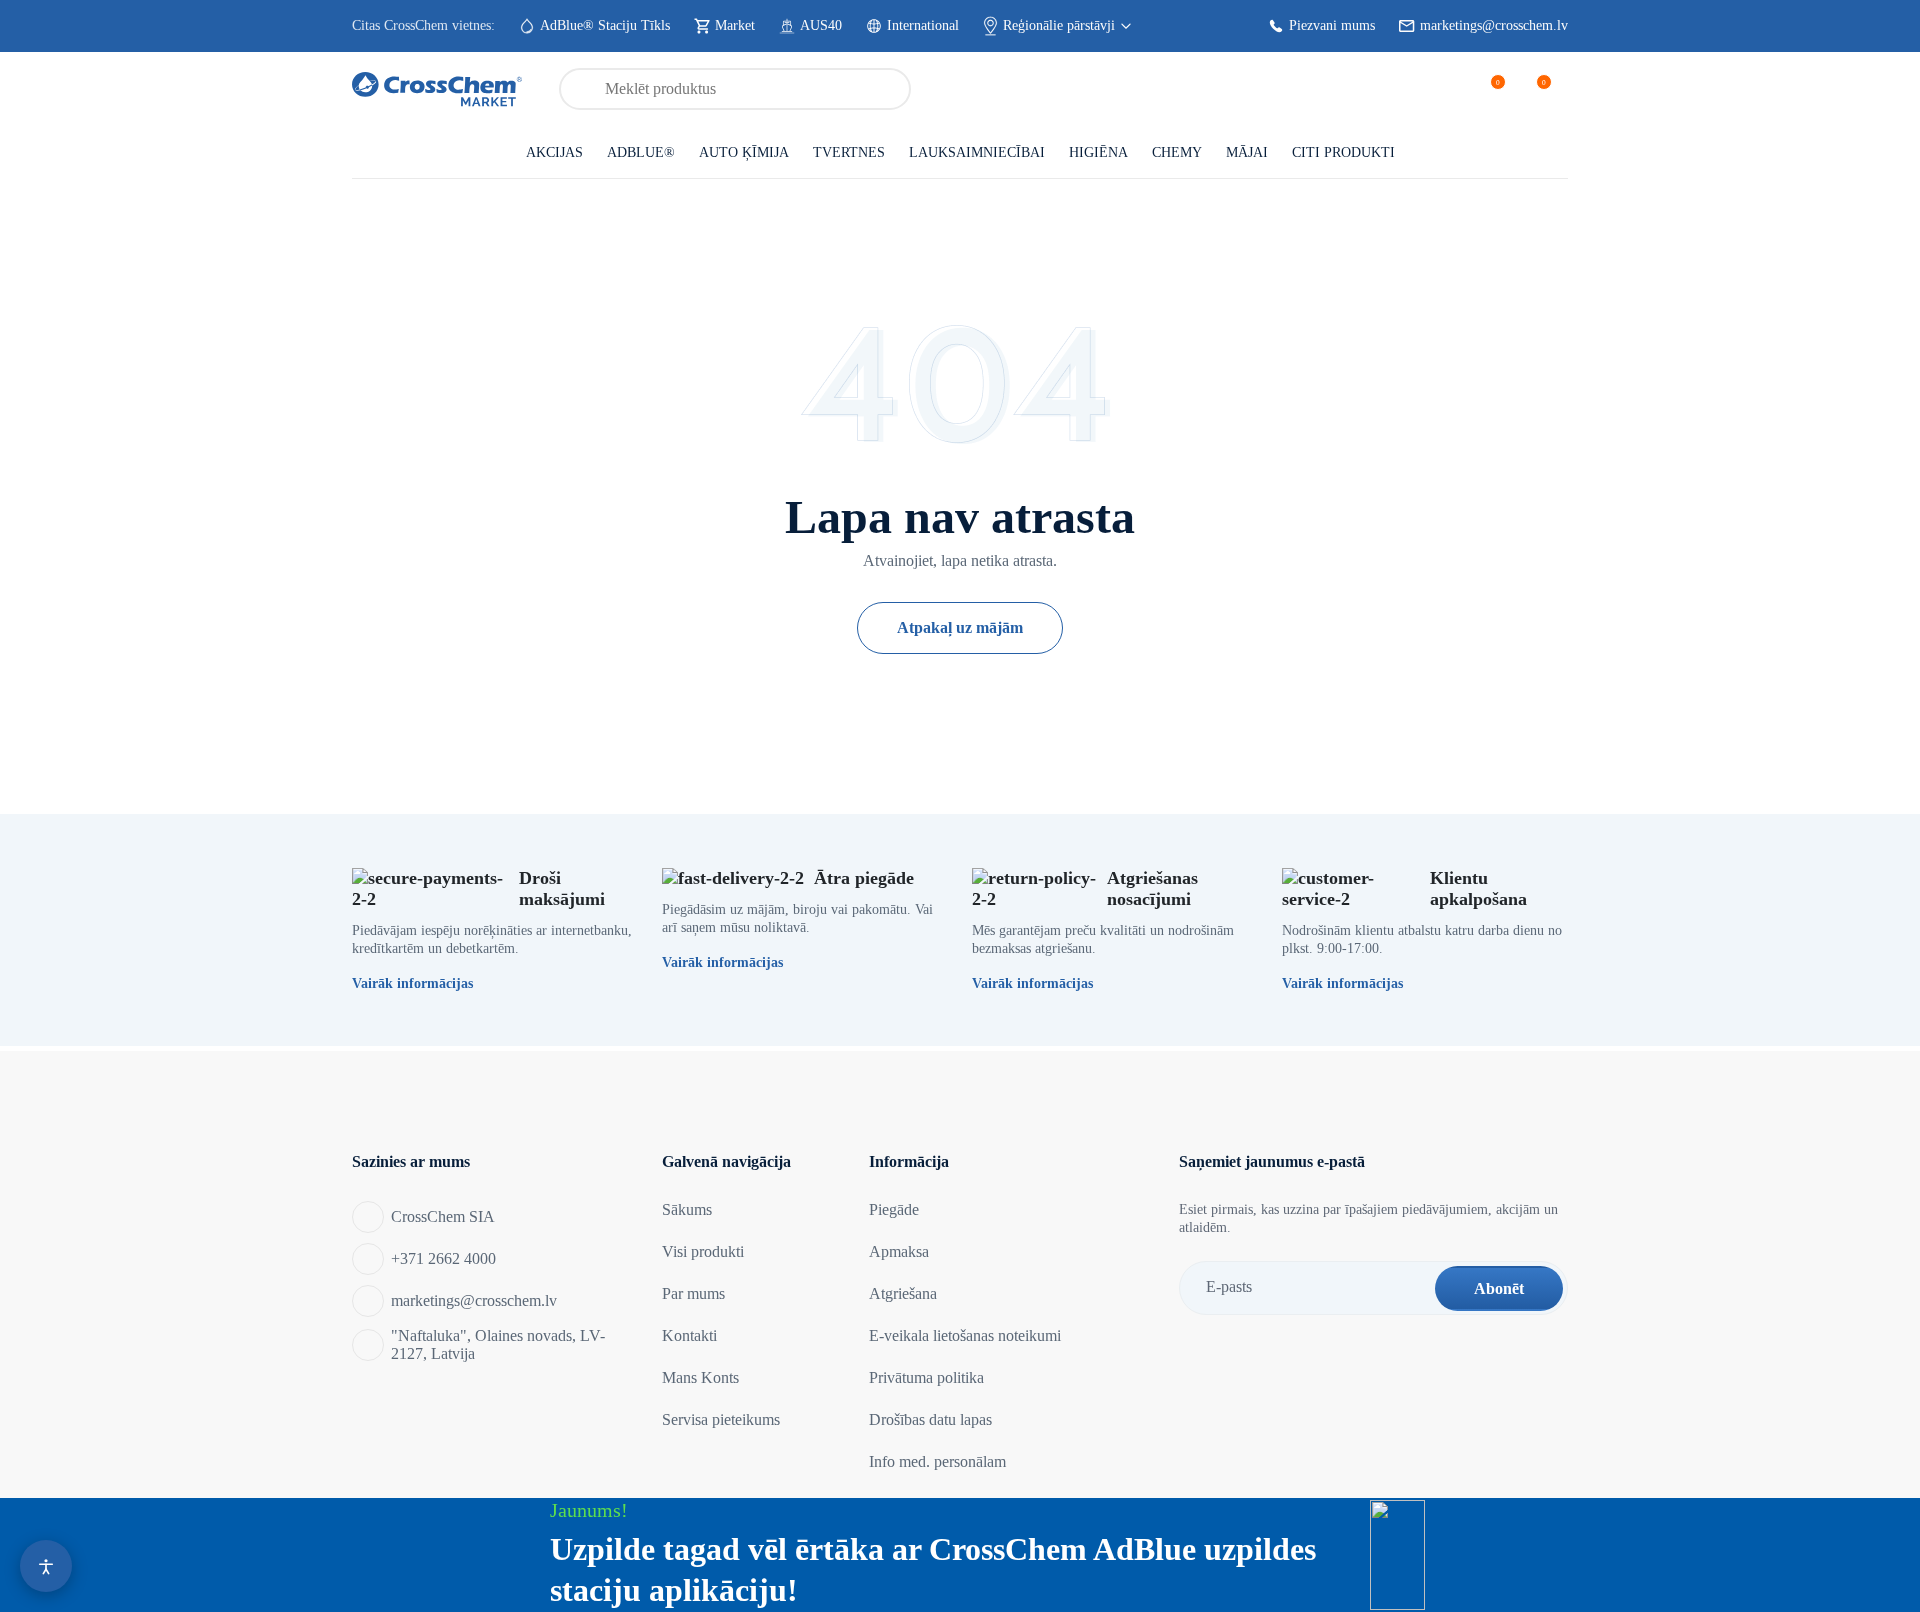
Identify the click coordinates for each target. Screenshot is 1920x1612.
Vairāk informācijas (412, 983)
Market (735, 25)
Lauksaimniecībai (977, 152)
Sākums (687, 1209)
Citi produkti (1343, 152)
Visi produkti (703, 1251)
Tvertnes (849, 152)
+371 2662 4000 (443, 1258)
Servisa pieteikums (721, 1419)
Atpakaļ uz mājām (960, 627)
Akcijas (554, 152)
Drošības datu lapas (930, 1419)
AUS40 (821, 25)
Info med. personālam (937, 1461)
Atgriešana (903, 1293)
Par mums (693, 1293)
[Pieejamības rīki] (46, 1566)
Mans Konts (700, 1377)
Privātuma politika (926, 1377)
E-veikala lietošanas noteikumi (965, 1335)
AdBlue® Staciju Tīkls (605, 25)
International (923, 25)
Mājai (1247, 152)
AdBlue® (641, 152)
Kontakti (689, 1335)
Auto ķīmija (744, 152)
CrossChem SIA (443, 1216)
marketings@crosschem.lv (1494, 25)
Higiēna (1098, 152)
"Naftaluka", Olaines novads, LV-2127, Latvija (498, 1344)
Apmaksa (899, 1251)
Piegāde (894, 1209)
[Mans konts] (1441, 89)
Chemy (1177, 152)
